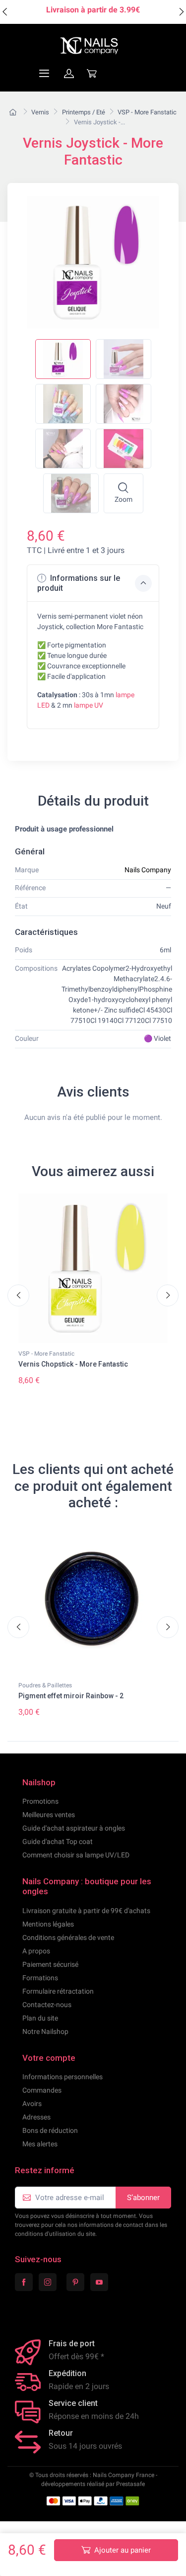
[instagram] (48, 2282)
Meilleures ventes (49, 1815)
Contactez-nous (47, 2005)
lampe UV (89, 705)
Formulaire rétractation (58, 1991)
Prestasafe (130, 2484)
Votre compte (49, 2058)
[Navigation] (20, 73)
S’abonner (143, 2198)
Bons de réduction (50, 2130)
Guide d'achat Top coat (58, 1841)
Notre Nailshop (45, 2031)
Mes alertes (40, 2144)
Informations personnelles (62, 2077)
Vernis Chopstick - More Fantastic (73, 1364)
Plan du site (40, 2018)
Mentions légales (48, 1924)
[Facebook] (24, 2282)
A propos (36, 1951)
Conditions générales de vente (68, 1937)
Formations (40, 1978)
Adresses (36, 2117)
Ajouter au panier (123, 2550)
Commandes (42, 2090)
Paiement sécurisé (50, 1964)
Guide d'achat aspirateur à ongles (74, 1828)
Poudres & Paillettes (45, 1685)
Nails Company (148, 870)
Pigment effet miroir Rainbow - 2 (71, 1696)
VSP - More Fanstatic (46, 1354)
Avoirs (32, 2104)
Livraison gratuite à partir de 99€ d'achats (86, 1911)
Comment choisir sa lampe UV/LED (76, 1855)
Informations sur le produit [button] (79, 583)
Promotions (40, 1801)
